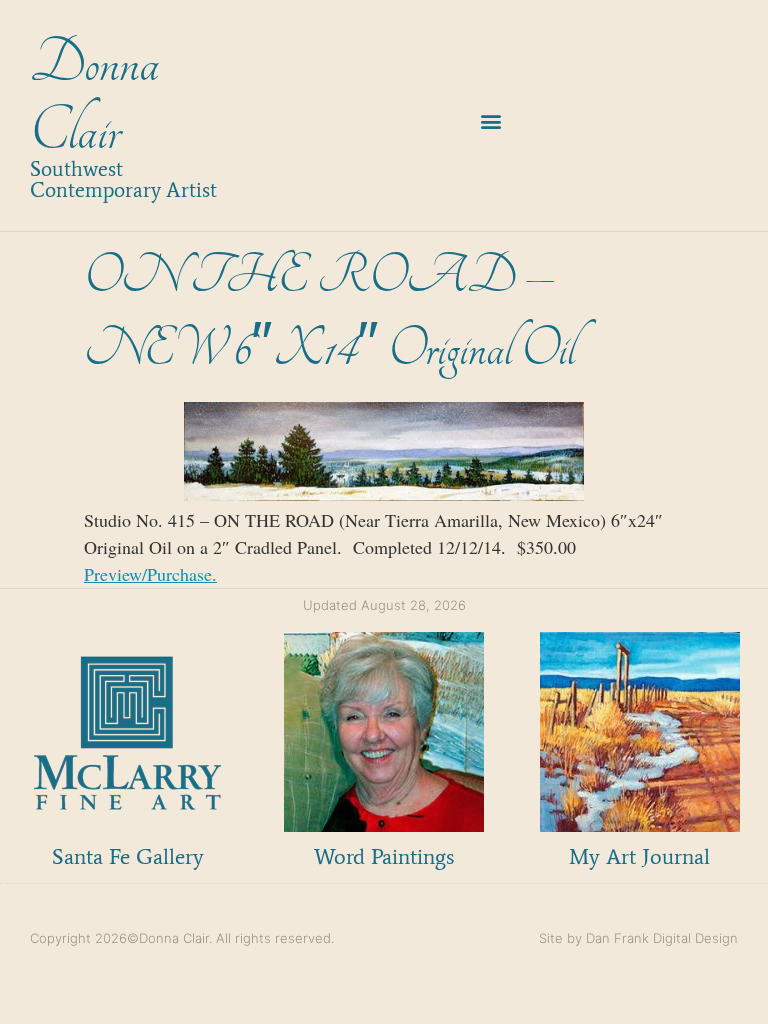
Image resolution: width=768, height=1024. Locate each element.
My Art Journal (639, 856)
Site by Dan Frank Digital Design (638, 938)
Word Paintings (384, 856)
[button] (491, 121)
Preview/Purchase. (150, 574)
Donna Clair (94, 97)
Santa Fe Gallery (128, 856)
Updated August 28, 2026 (384, 605)
